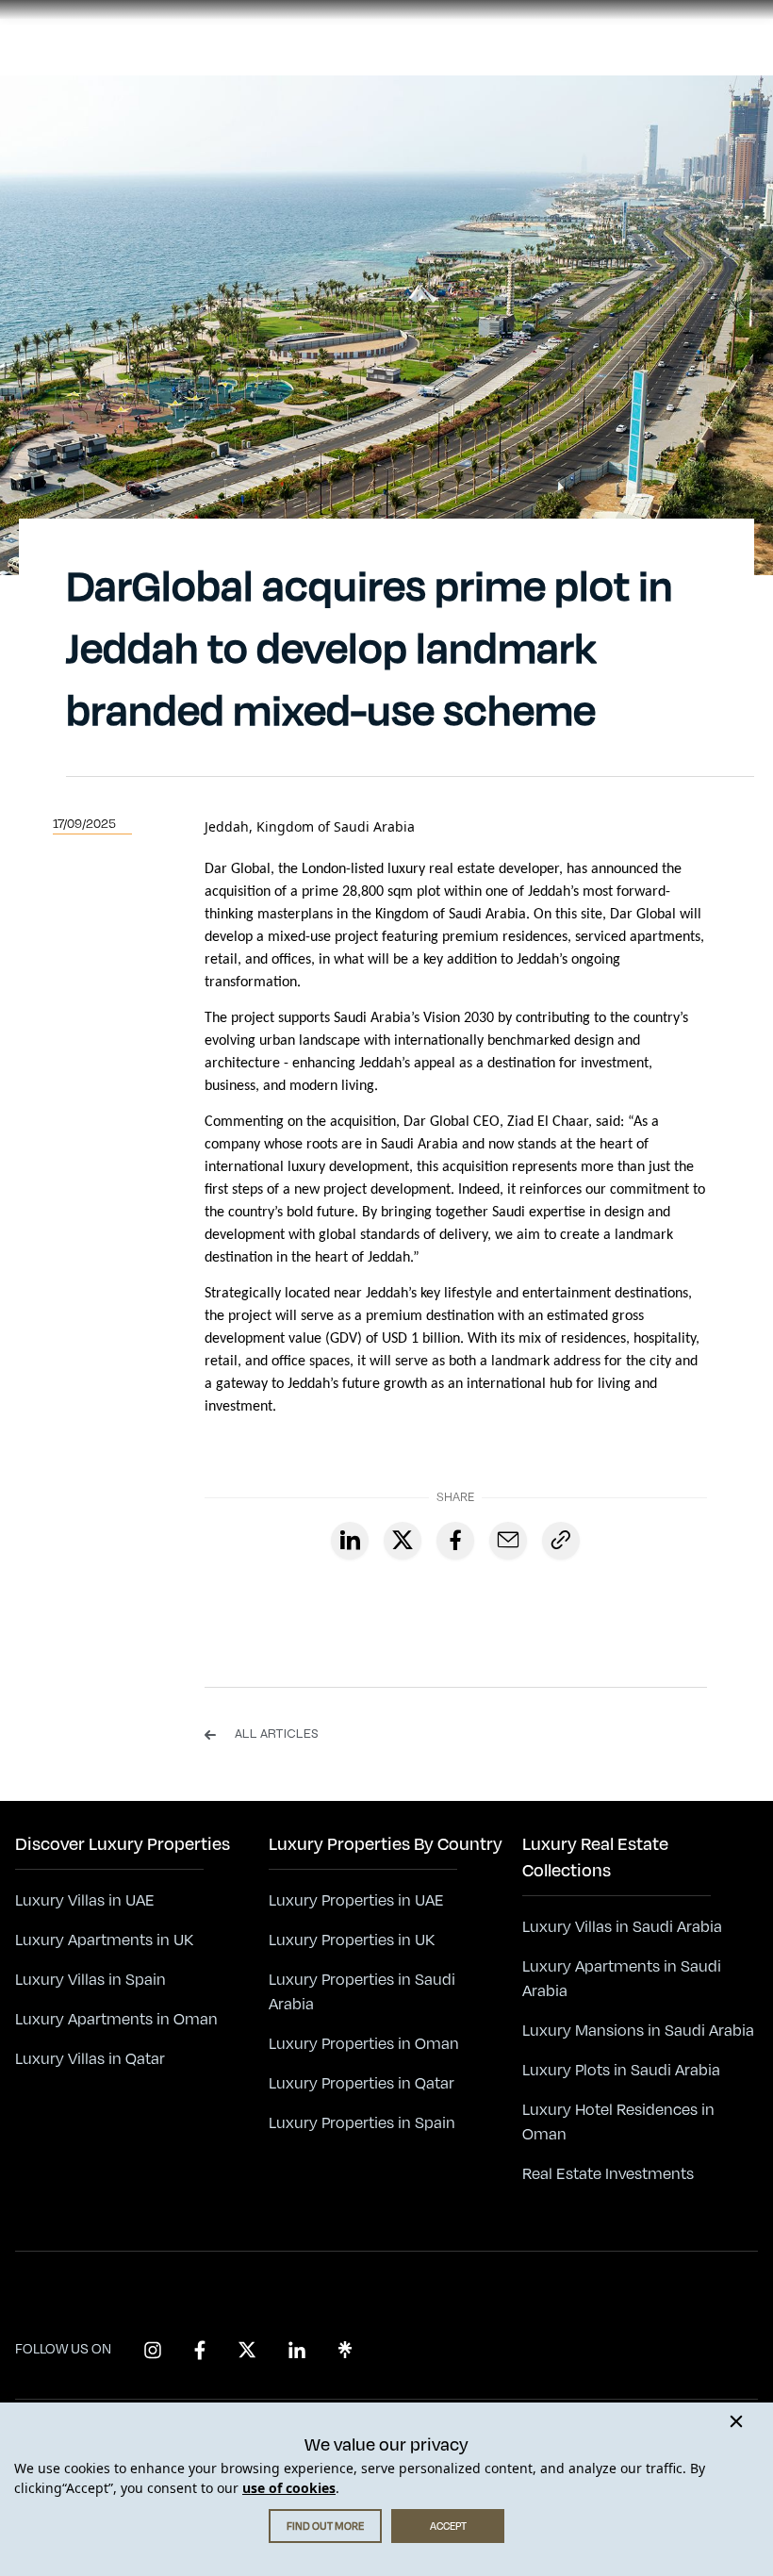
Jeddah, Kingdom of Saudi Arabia (310, 826)
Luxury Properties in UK (352, 1940)
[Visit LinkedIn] (297, 2350)
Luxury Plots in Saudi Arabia (621, 2071)
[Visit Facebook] (200, 2350)
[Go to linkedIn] (350, 1541)
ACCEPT (448, 2526)
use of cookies (289, 2488)
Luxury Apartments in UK (104, 1940)
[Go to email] (508, 1541)
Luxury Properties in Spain (362, 2123)
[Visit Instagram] (153, 2350)
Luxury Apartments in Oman (116, 2020)
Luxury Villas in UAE (85, 1901)
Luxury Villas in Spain (90, 1980)
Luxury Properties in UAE (356, 1901)
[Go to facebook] (455, 1541)
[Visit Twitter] (247, 2350)
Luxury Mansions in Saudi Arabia (638, 2031)
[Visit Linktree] (345, 2350)
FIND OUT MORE (325, 2526)
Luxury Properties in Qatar (362, 2084)
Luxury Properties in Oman (364, 2044)
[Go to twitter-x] (403, 1541)
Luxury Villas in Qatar (90, 2059)
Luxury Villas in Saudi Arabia (622, 1927)
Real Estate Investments (608, 2174)
